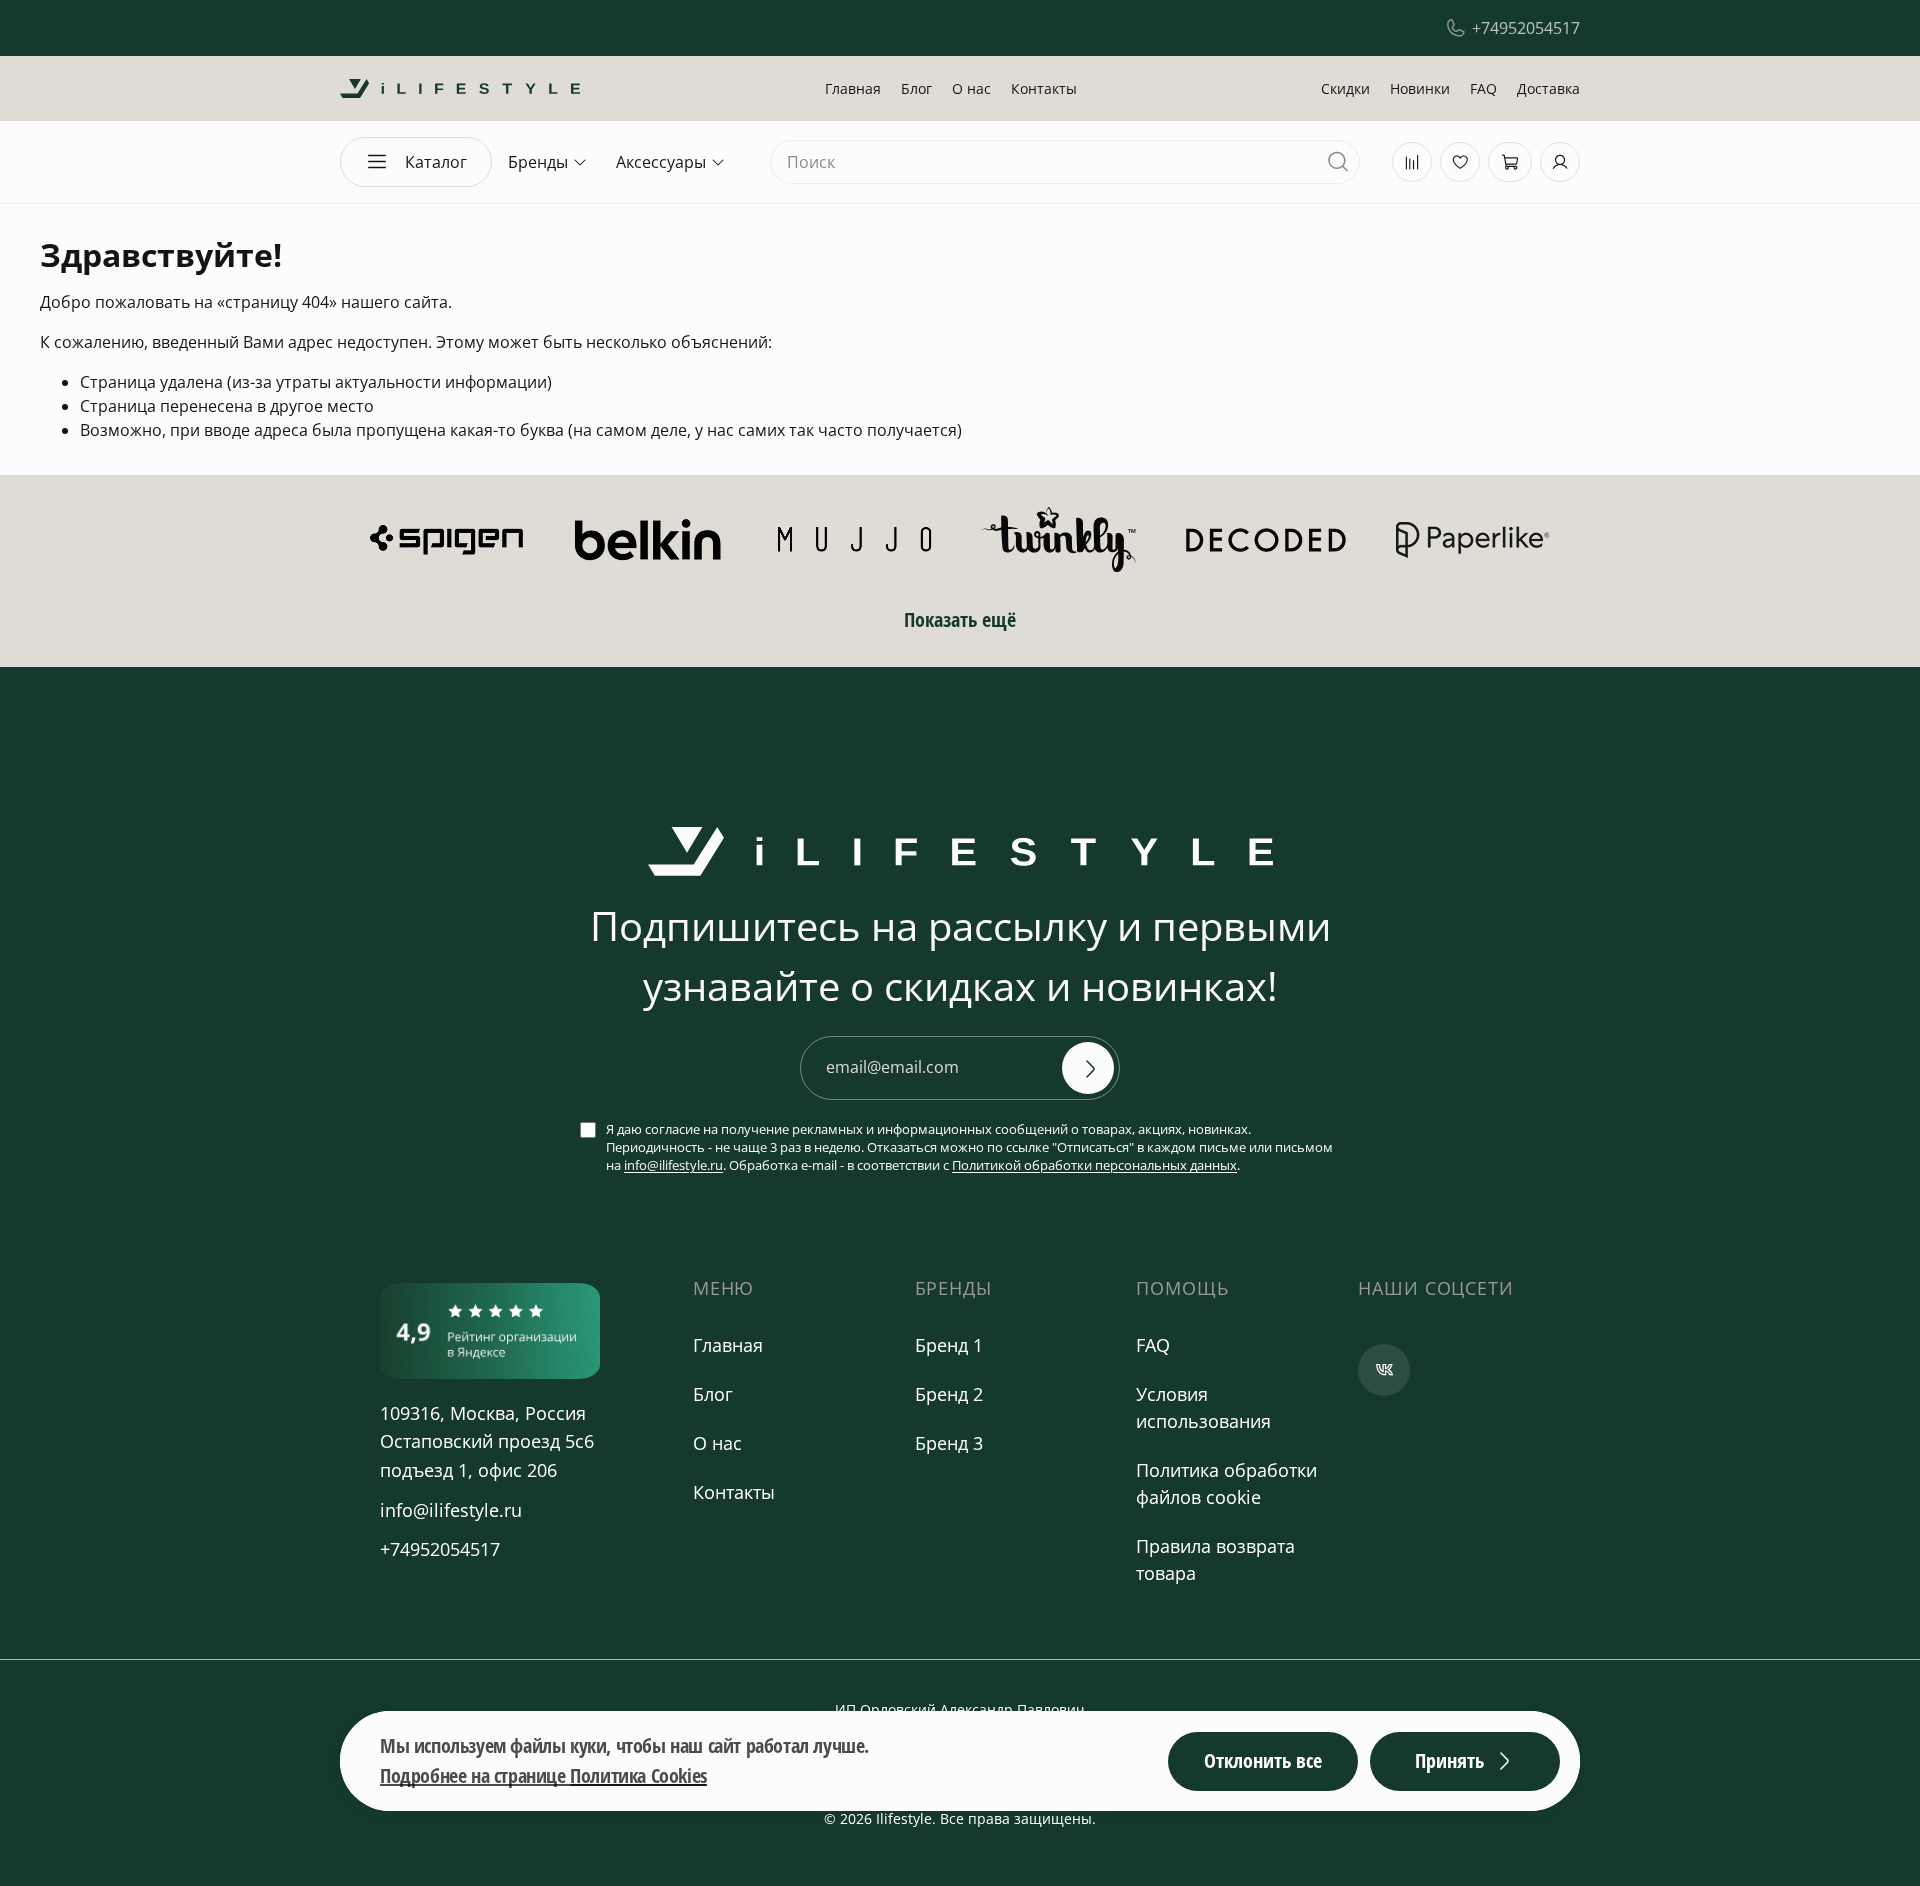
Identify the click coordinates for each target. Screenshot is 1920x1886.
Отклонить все (1263, 1760)
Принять (1449, 1760)
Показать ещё (960, 619)
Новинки (1420, 88)
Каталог (436, 162)
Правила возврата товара (1215, 1559)
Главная (853, 88)
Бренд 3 (949, 1443)
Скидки (1345, 88)
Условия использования (1203, 1407)
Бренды (538, 162)
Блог (916, 88)
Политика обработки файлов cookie (1226, 1483)
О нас (971, 88)
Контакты (1044, 88)
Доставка (1548, 88)
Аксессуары (661, 162)
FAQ (1483, 88)
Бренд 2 (949, 1394)
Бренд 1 (949, 1345)
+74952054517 (1526, 28)
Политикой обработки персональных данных (1094, 1165)
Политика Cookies (638, 1775)
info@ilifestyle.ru (673, 1165)
